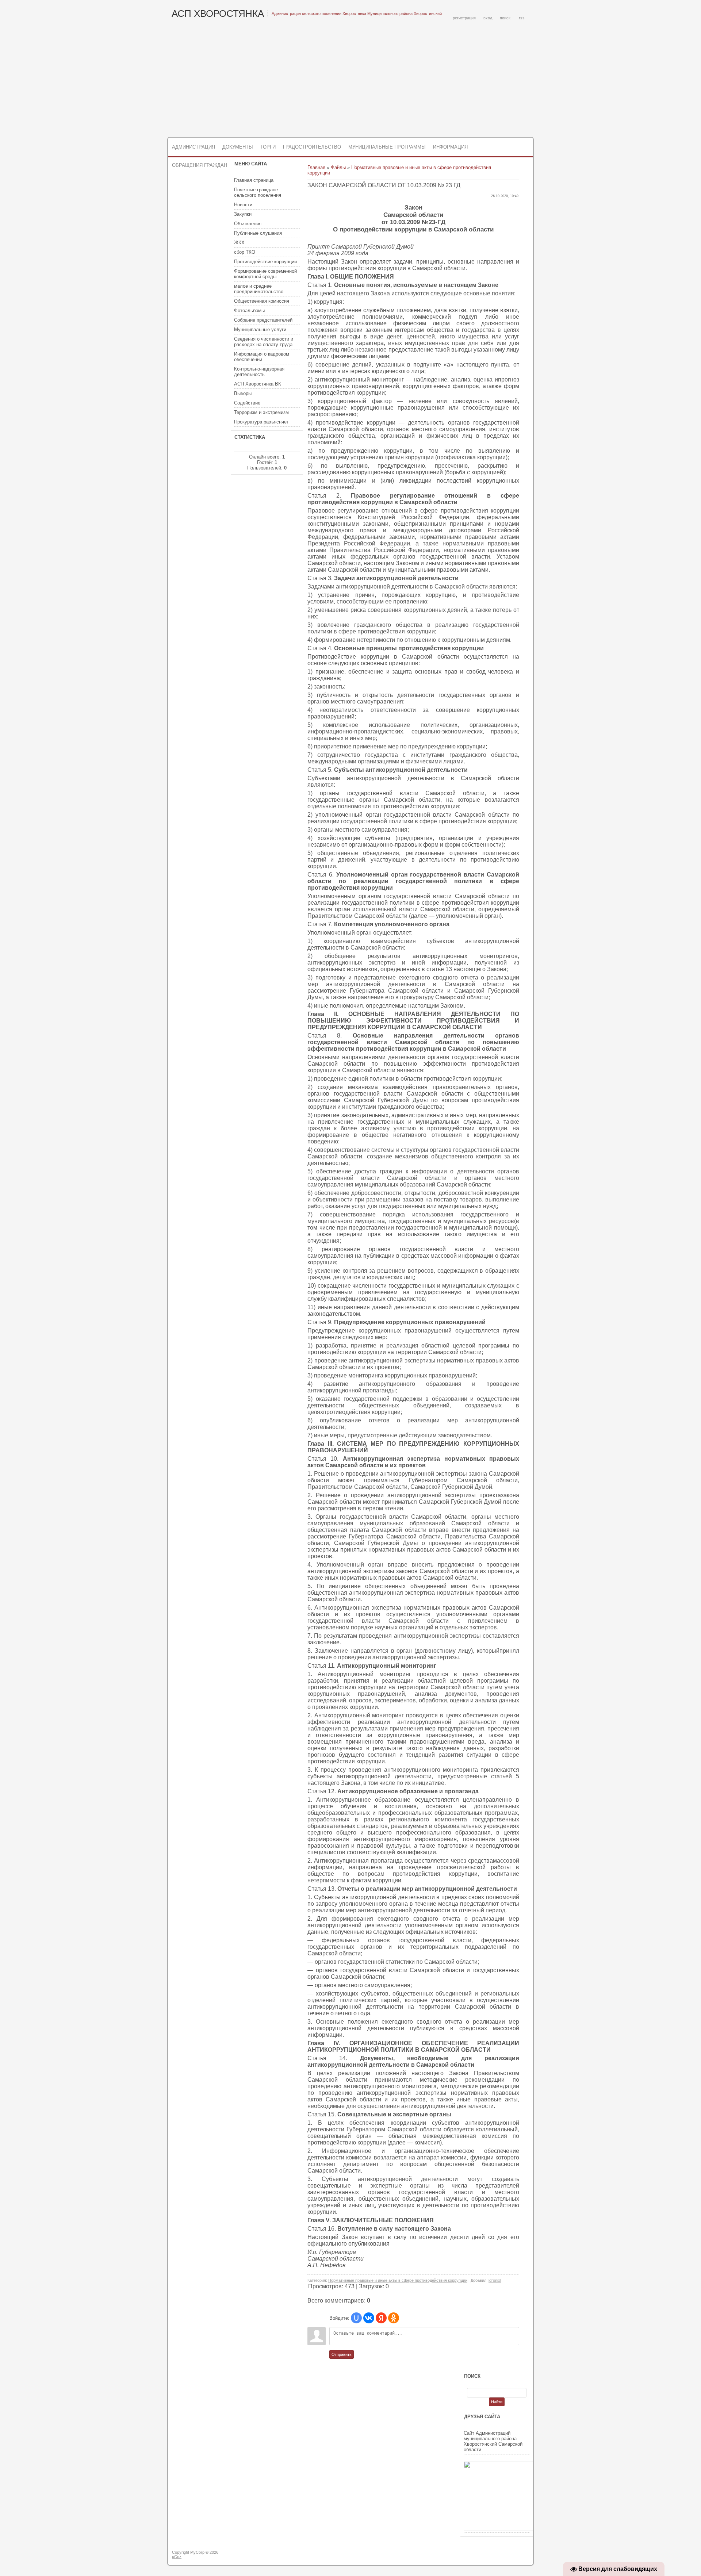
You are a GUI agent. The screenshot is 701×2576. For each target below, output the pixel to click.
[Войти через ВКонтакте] (369, 2318)
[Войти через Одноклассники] (394, 2318)
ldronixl (495, 2280)
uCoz (177, 2557)
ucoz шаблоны (505, 2555)
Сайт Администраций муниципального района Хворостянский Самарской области (493, 2441)
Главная (316, 167)
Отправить (342, 2354)
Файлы (338, 167)
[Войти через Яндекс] (381, 2318)
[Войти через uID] (356, 2318)
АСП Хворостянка (218, 14)
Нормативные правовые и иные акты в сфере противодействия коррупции (398, 2280)
